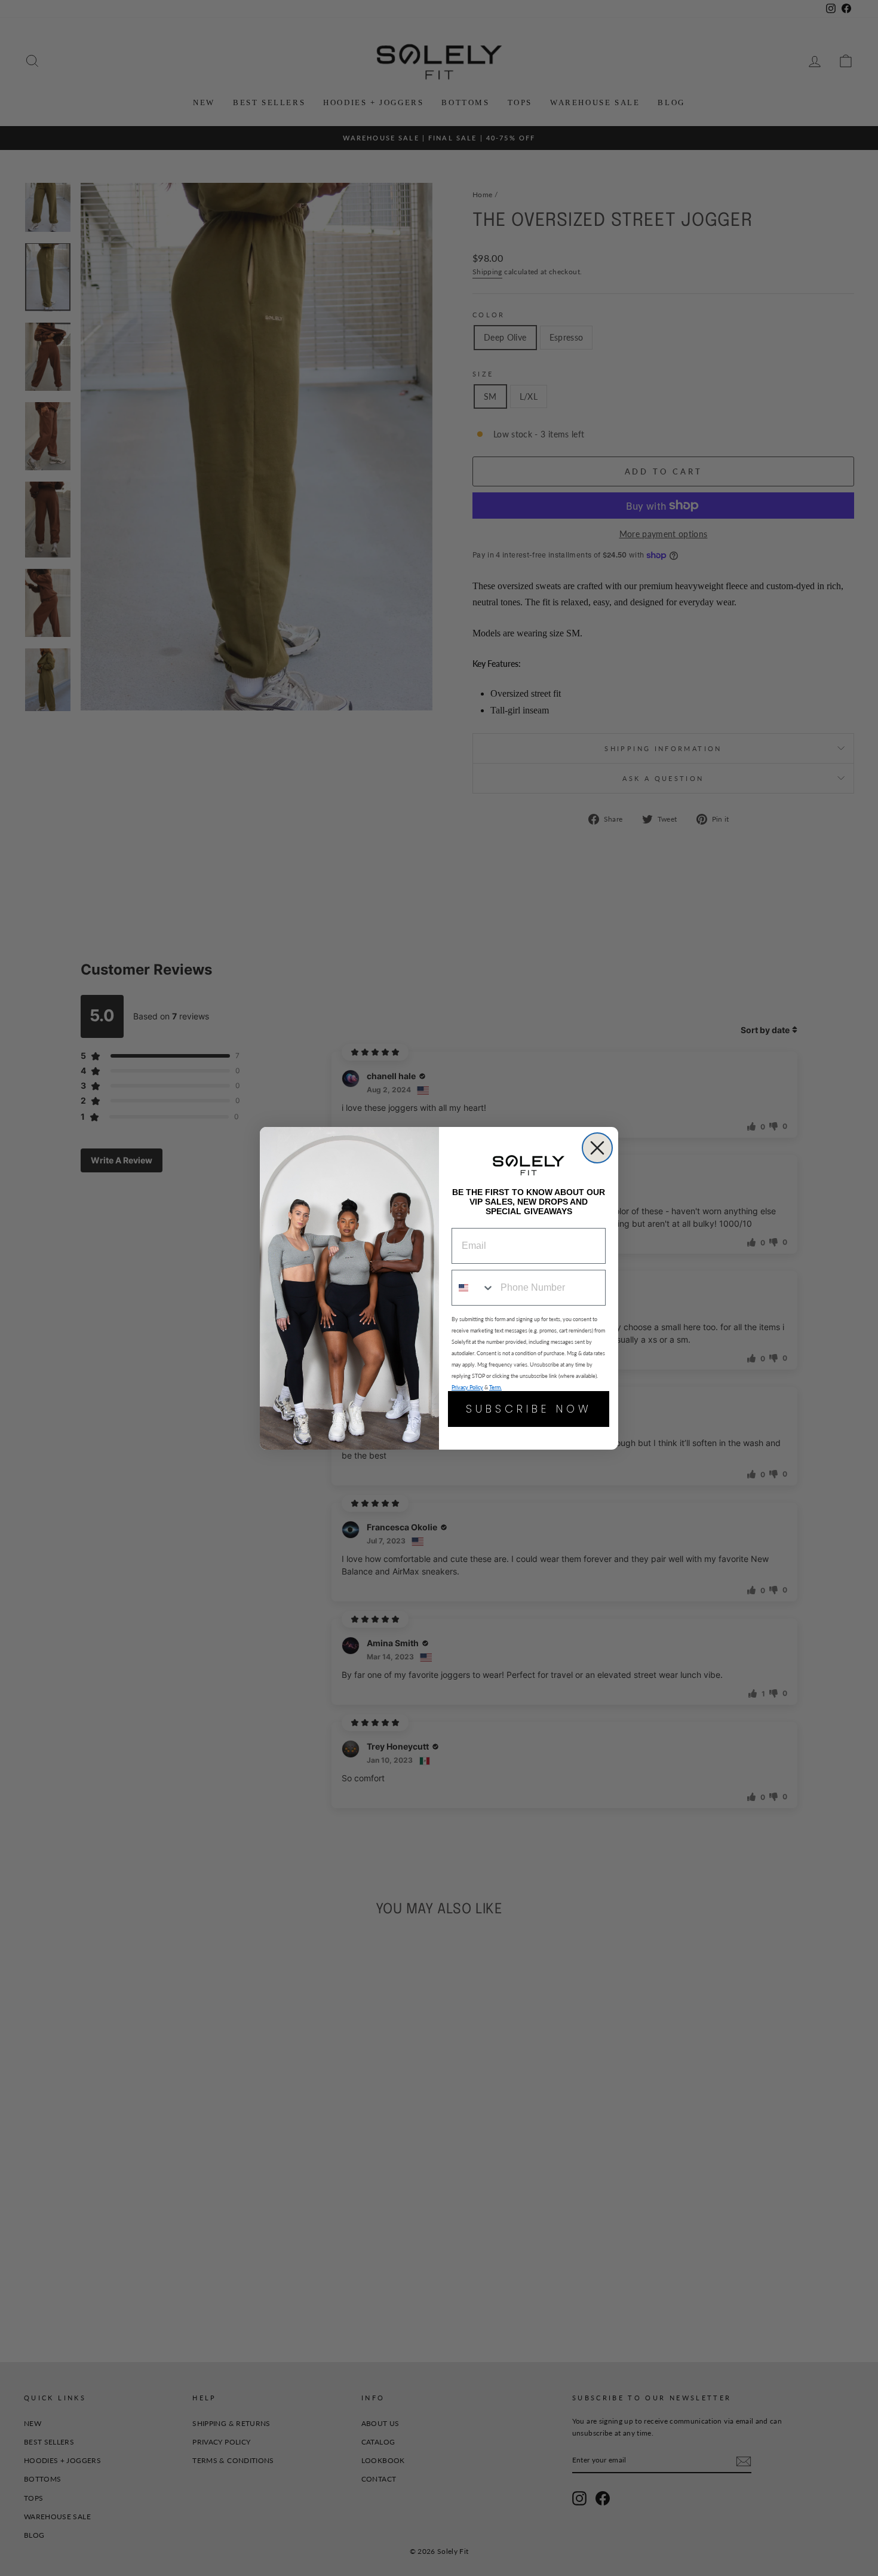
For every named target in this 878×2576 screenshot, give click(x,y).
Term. (495, 1387)
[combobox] (473, 1288)
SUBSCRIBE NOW (529, 1409)
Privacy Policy (467, 1387)
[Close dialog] (597, 1148)
